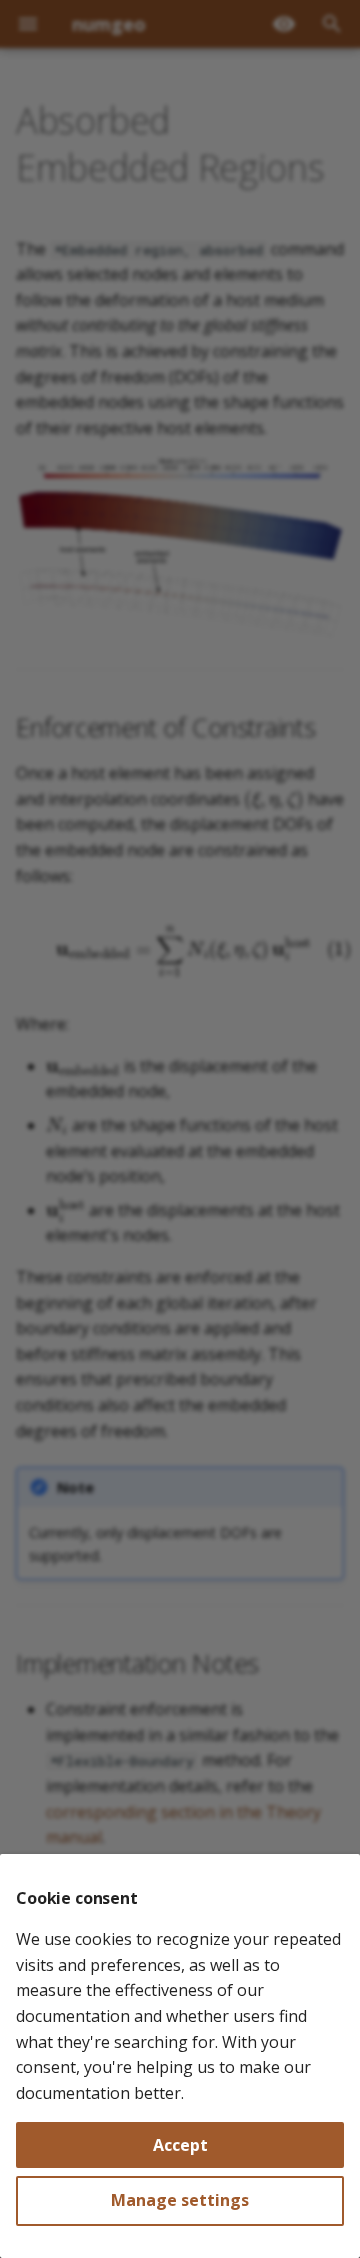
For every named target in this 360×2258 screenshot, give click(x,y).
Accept (180, 2145)
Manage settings (180, 2200)
